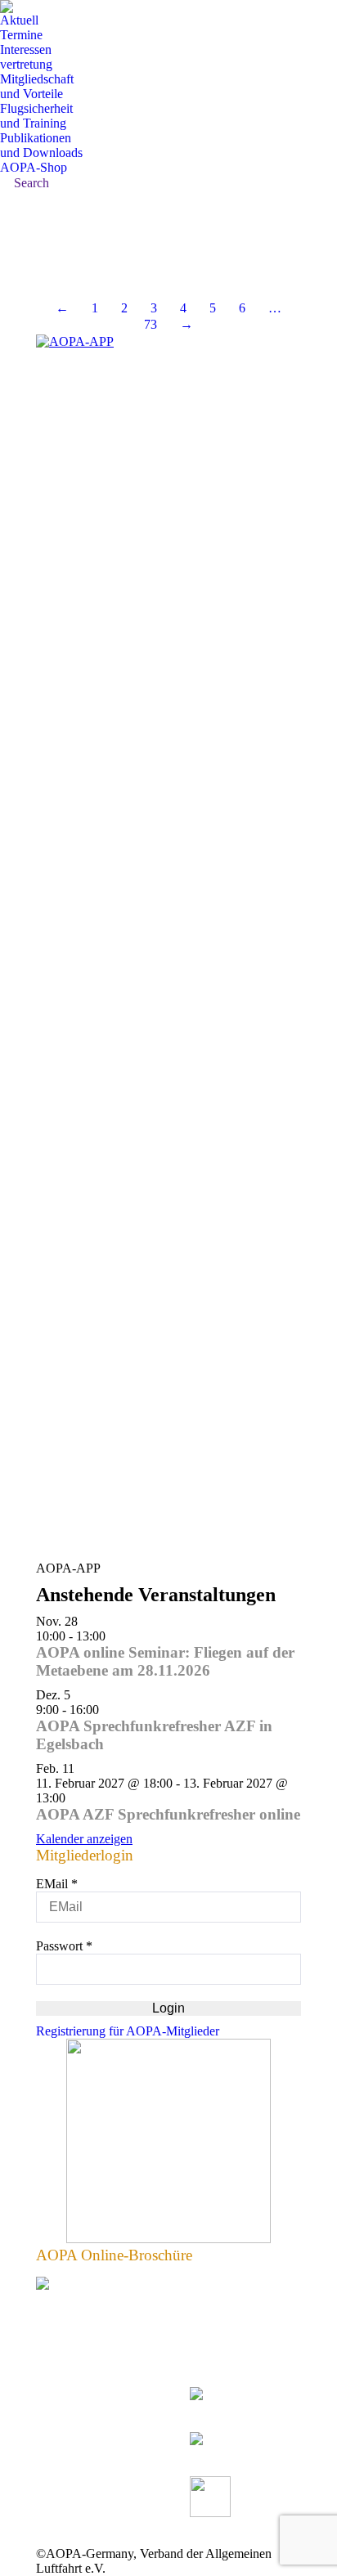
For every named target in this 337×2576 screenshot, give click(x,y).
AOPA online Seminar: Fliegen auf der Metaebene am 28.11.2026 (165, 1661)
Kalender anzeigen (84, 1839)
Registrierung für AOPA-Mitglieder (128, 2031)
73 (151, 324)
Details (40, 262)
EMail (57, 1884)
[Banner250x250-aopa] (168, 2239)
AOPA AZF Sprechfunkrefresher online (168, 1814)
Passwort (64, 1946)
